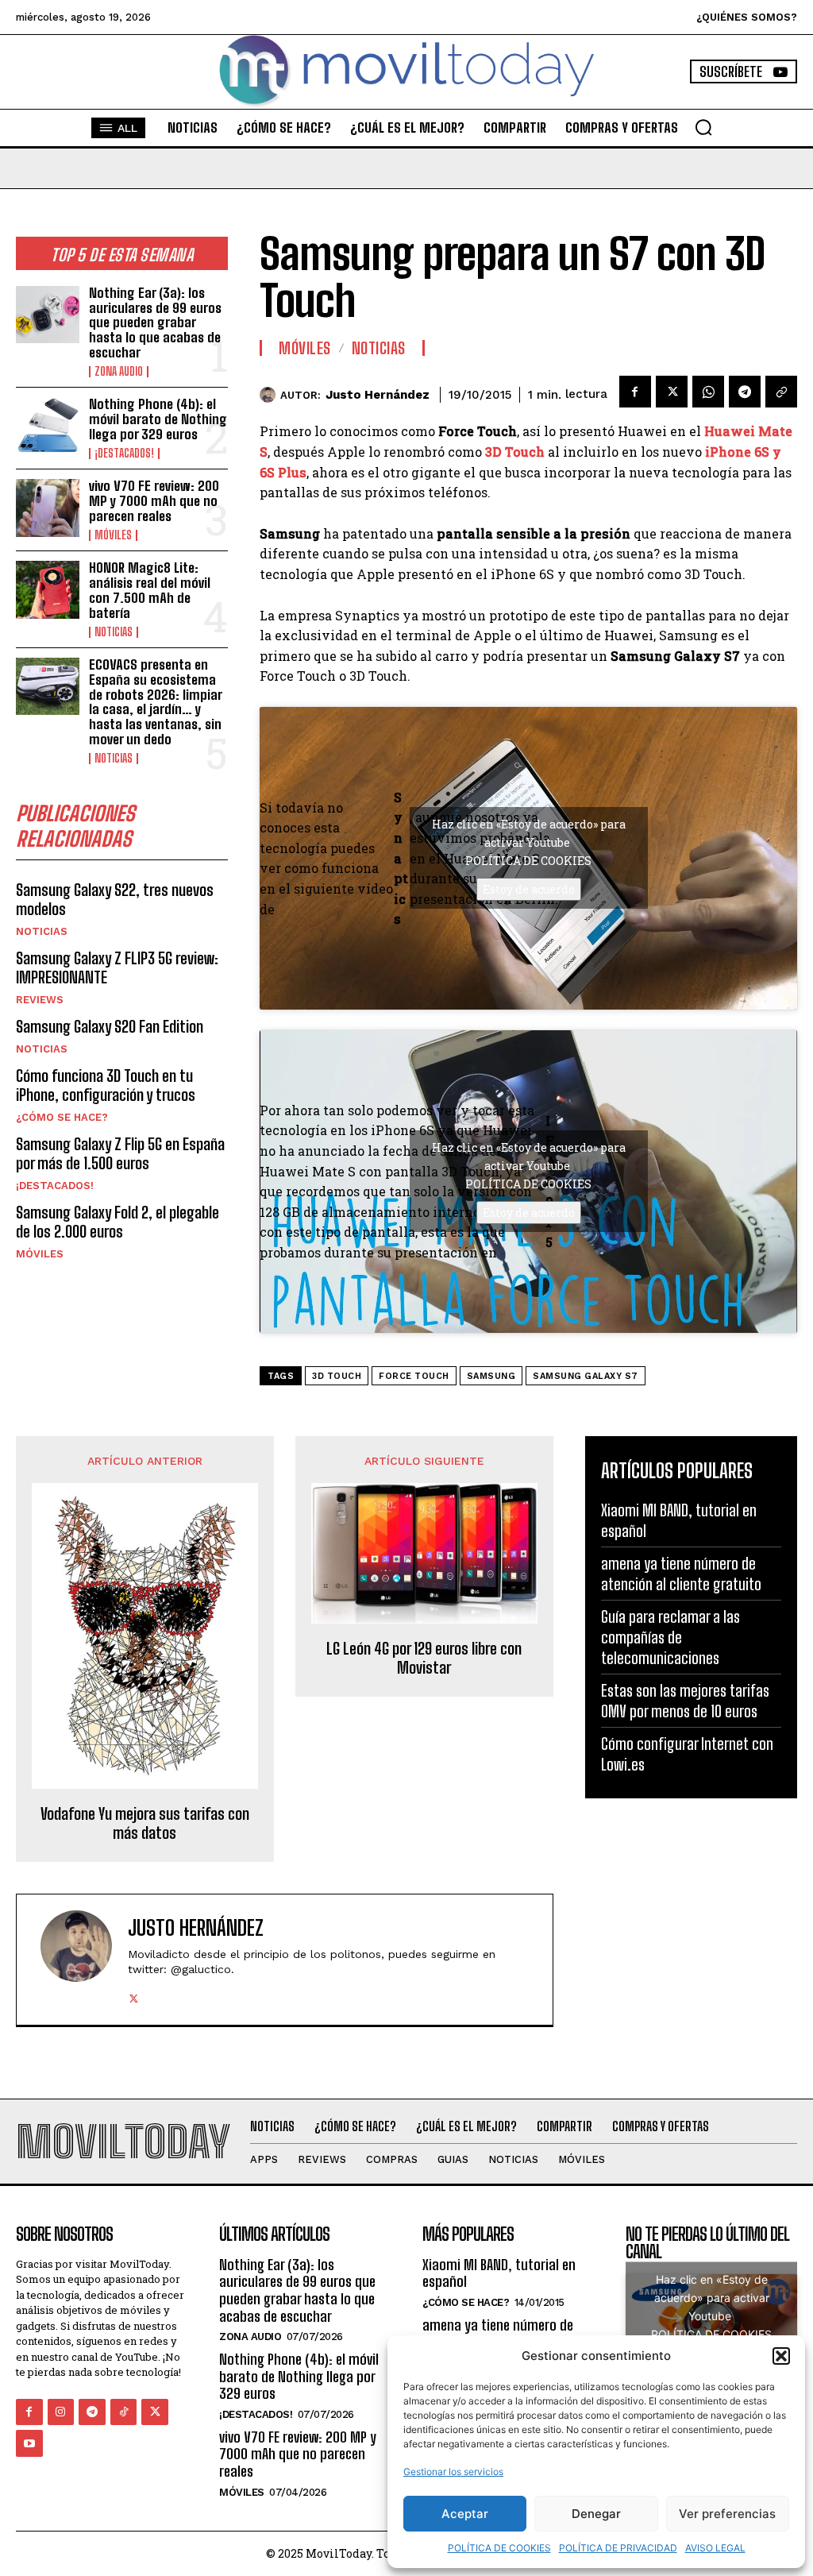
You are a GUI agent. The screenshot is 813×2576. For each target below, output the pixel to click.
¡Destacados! (124, 454)
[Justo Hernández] (270, 395)
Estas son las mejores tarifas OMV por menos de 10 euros (685, 1701)
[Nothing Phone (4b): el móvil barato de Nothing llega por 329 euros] (48, 426)
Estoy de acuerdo (529, 889)
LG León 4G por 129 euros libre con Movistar (424, 1658)
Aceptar (465, 2514)
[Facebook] (635, 392)
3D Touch (515, 452)
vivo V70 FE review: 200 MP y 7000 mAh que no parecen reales (154, 500)
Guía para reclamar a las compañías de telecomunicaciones (670, 1637)
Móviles (113, 535)
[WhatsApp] (708, 392)
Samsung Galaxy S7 (586, 1376)
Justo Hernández (378, 395)
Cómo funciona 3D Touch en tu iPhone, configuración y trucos (106, 1085)
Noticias (114, 632)
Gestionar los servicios (453, 2472)
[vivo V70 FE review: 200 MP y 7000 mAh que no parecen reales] (48, 508)
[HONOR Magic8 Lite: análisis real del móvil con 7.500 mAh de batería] (48, 589)
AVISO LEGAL (715, 2548)
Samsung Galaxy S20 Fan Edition (110, 1026)
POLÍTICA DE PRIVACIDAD (618, 2548)
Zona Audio (119, 372)
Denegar (596, 2514)
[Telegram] (745, 392)
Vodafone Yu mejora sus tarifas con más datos (145, 1823)
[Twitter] (672, 392)
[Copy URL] (781, 392)
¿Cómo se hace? (62, 1117)
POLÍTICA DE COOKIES (499, 2548)
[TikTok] (124, 2412)
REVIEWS (40, 1000)
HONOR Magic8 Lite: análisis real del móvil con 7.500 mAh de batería (150, 590)
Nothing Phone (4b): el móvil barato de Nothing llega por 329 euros (158, 419)
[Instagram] (61, 2412)
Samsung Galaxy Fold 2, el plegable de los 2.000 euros (118, 1222)
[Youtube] (29, 2443)
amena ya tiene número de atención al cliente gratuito (681, 1574)
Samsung (491, 1376)
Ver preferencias (727, 2514)
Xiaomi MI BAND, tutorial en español (499, 2273)
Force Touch (414, 1376)
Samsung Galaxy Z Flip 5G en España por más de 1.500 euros (120, 1153)
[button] (781, 2356)
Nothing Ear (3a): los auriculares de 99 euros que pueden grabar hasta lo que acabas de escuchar (155, 322)
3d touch (337, 1376)
